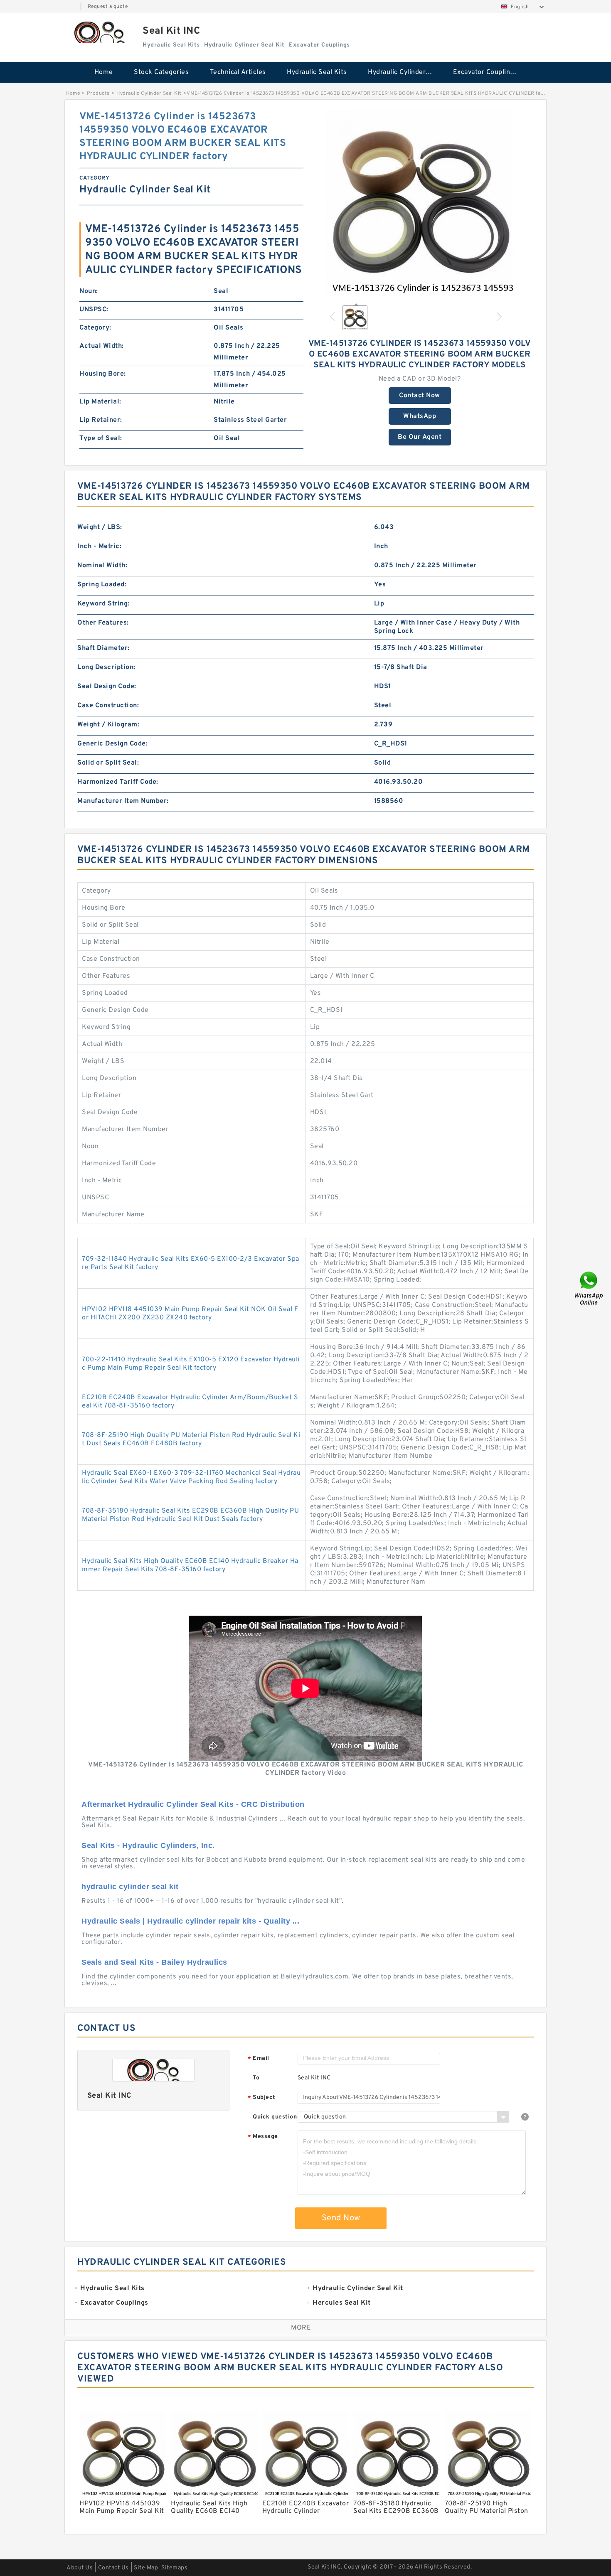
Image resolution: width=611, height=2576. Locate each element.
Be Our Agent (420, 437)
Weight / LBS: (100, 527)
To (256, 2078)
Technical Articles (238, 72)
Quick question (275, 2117)
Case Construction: (108, 706)
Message (263, 2137)
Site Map (146, 2568)
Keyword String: (103, 604)
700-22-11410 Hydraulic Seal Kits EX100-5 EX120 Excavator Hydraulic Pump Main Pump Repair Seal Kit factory (191, 1364)
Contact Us (113, 2568)
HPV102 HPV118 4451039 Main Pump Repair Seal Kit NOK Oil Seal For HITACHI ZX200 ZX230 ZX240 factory (190, 1314)
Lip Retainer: (101, 420)
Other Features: (103, 623)
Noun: (89, 291)
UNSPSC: (94, 310)
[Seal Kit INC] (99, 32)
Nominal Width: (102, 566)
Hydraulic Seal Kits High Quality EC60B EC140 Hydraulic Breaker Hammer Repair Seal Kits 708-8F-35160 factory (190, 1565)
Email (259, 2059)
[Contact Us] (589, 1288)
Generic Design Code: (112, 744)
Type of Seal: (101, 438)
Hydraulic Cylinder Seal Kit (405, 72)
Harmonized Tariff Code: (118, 782)
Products (98, 93)
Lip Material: (100, 402)
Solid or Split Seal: (108, 763)
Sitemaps (174, 2568)
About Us (80, 2568)
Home (104, 72)
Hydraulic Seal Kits (317, 72)
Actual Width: (102, 346)
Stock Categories (161, 72)
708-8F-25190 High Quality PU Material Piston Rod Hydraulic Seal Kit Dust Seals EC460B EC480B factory (191, 1439)
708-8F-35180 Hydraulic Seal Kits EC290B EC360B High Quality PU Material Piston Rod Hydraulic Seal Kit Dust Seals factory (190, 1515)
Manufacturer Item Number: (123, 801)
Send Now (341, 2218)
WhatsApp (420, 416)
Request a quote (108, 7)
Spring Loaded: (102, 585)
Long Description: (106, 667)
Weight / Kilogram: (108, 725)
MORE (301, 2328)
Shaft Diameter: (103, 648)
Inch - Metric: (99, 546)
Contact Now (420, 396)
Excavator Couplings (485, 72)
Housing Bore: (103, 374)
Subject (262, 2098)
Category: (95, 328)
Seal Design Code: (107, 686)
